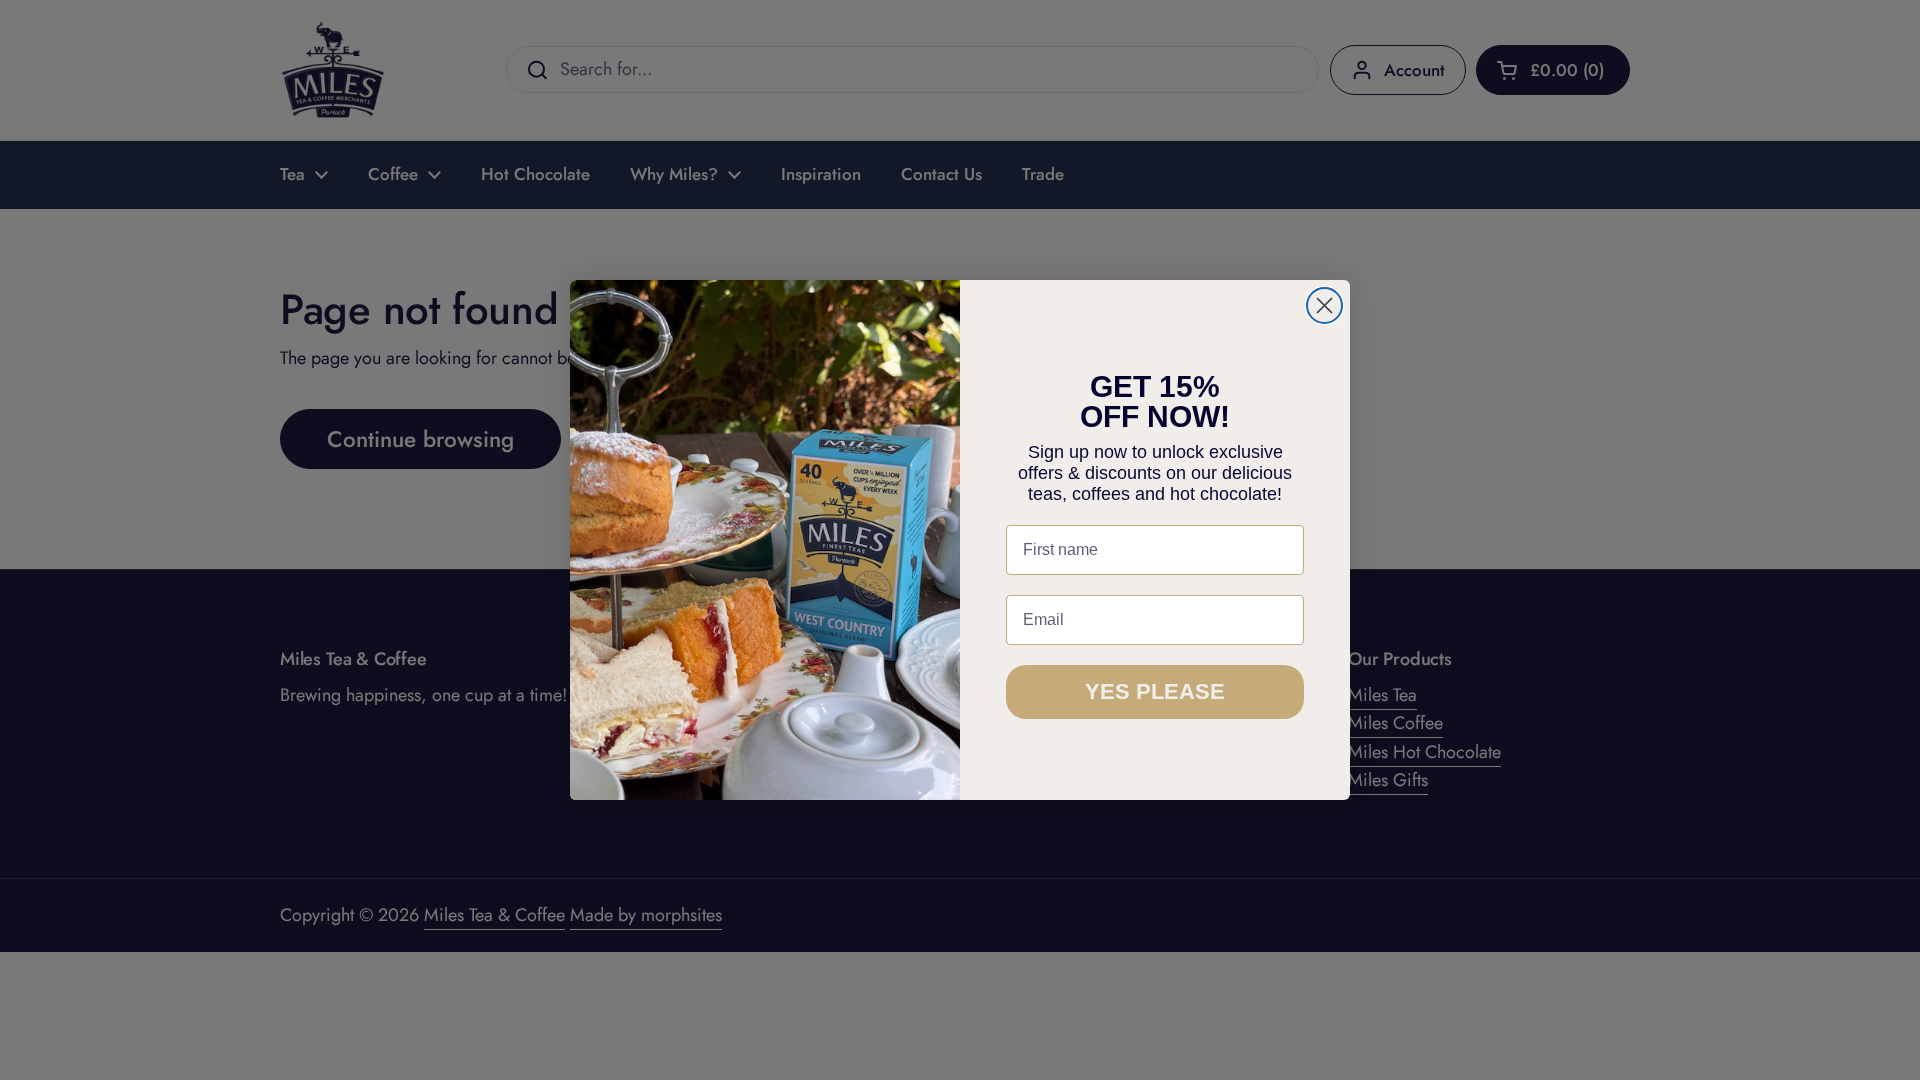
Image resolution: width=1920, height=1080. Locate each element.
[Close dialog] (1324, 305)
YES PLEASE (1155, 691)
